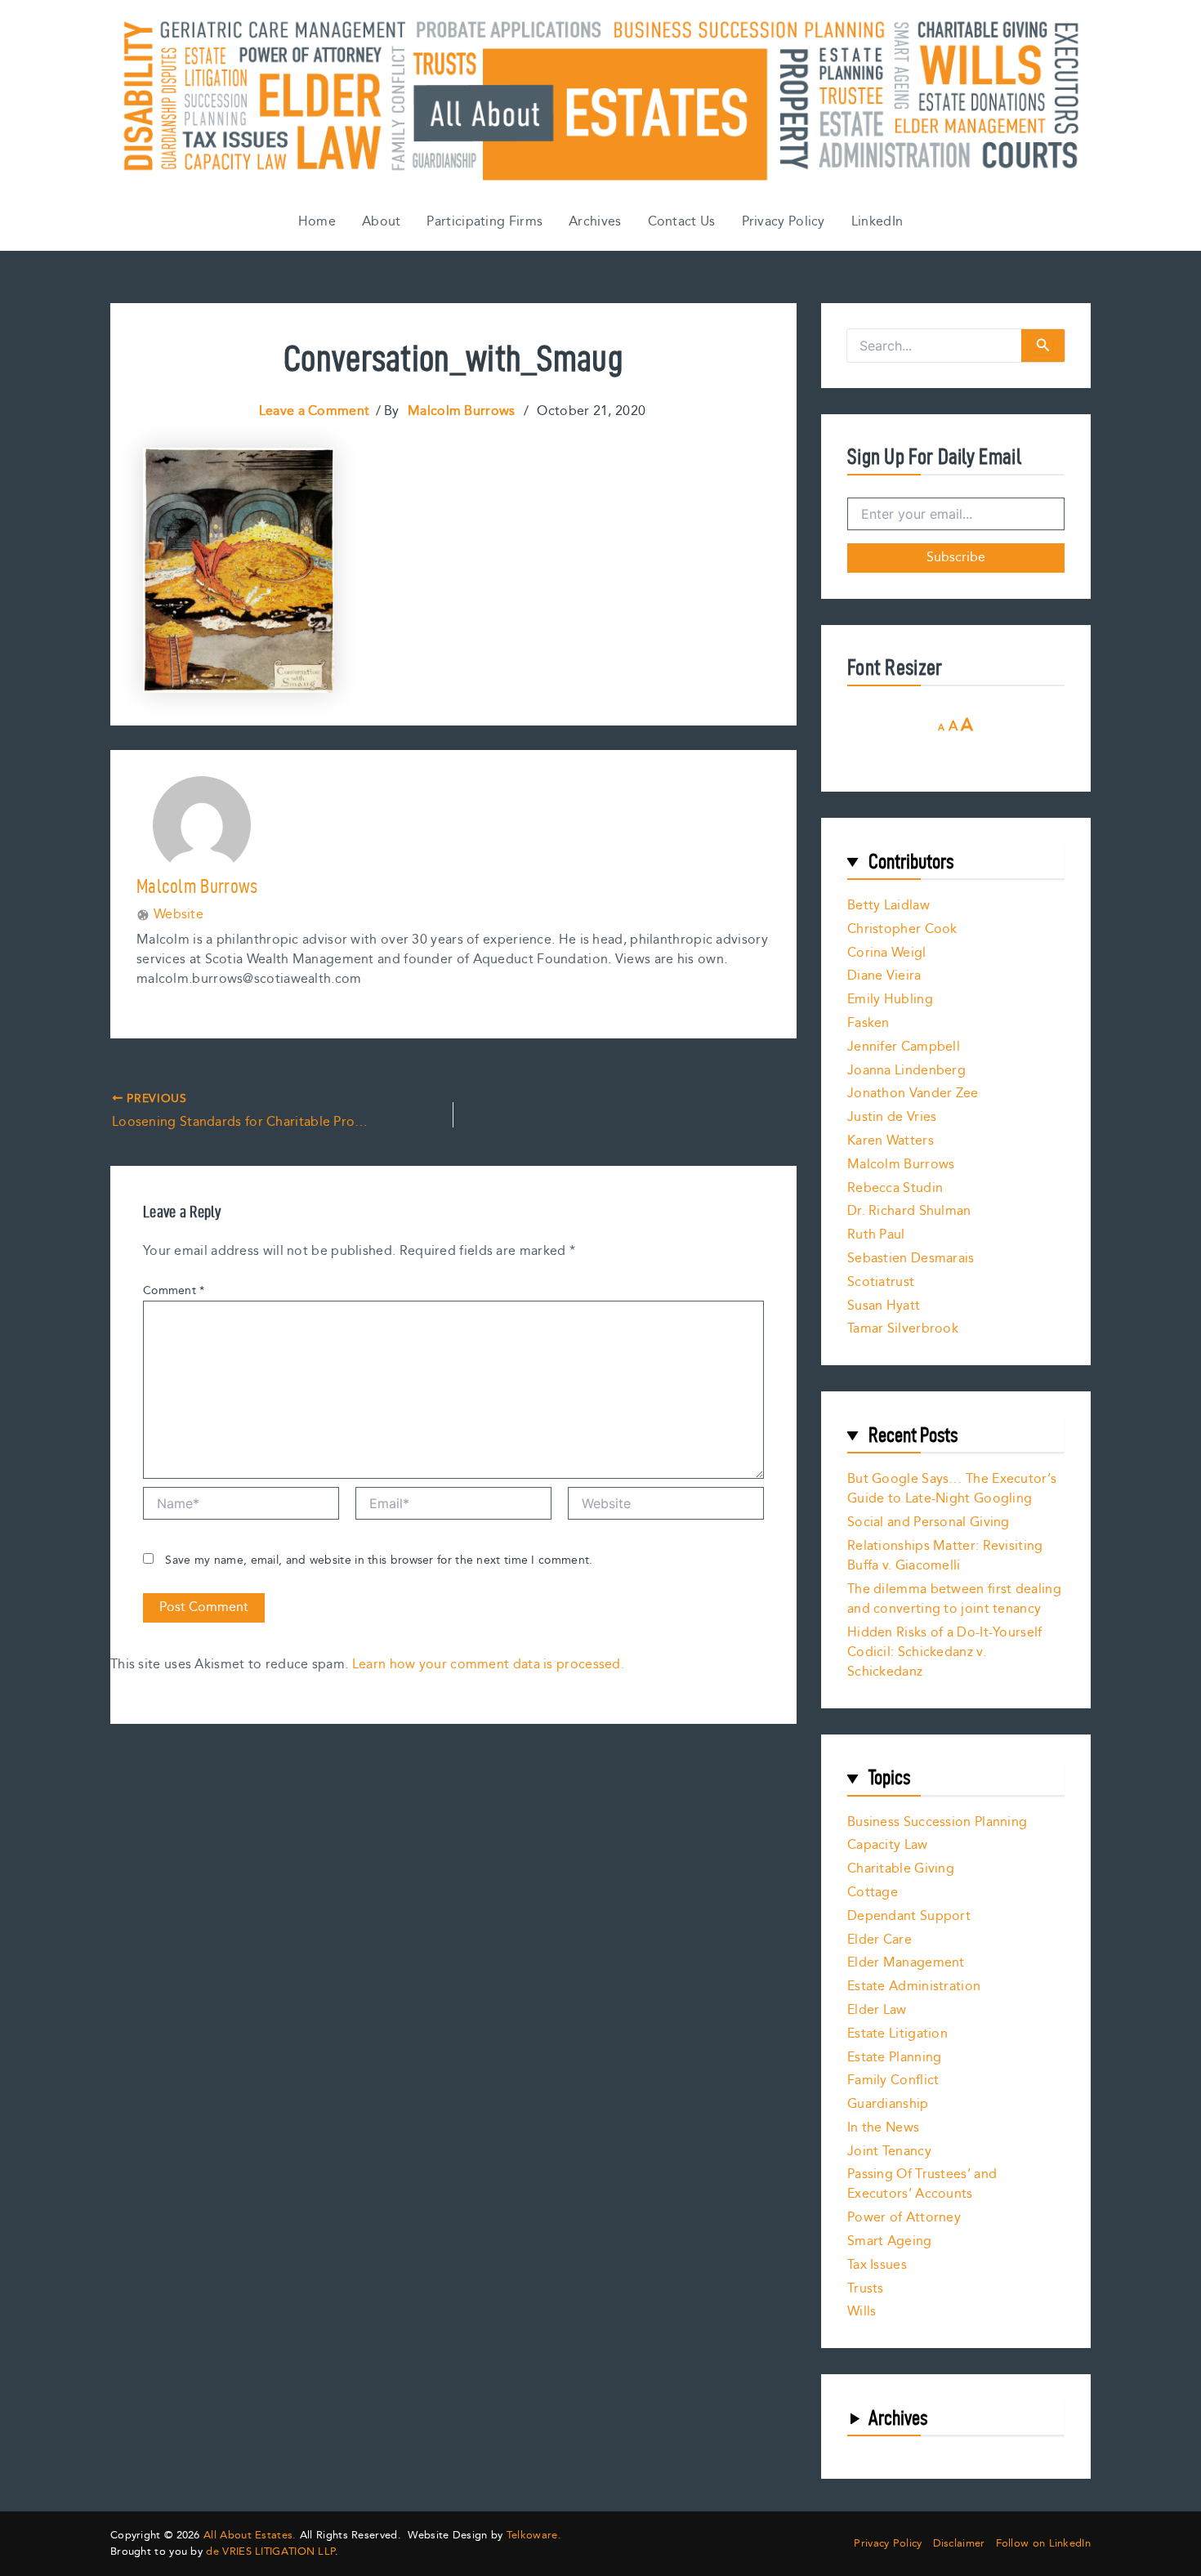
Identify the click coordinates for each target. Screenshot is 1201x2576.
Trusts (866, 2289)
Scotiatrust (881, 1282)
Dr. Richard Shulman (909, 1211)
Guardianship (888, 2104)
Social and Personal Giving (929, 1522)
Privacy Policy (784, 222)
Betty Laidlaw (888, 906)
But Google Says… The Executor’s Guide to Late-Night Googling (952, 1489)
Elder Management (906, 1963)
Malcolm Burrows (901, 1165)
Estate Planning (895, 2058)
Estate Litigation (897, 2034)
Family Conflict (893, 2080)
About (382, 222)
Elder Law (877, 2010)
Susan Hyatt (884, 1306)
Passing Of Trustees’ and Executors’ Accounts (922, 2184)
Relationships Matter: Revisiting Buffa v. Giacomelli (945, 1556)
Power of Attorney (904, 2218)
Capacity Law (888, 1845)
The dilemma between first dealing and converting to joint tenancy (954, 1599)
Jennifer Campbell (904, 1047)
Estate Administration (914, 1987)
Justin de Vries (892, 1117)
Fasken (868, 1023)
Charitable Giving (901, 1869)
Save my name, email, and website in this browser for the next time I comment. (379, 1560)
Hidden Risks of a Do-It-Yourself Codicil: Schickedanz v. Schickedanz (945, 1652)
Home (317, 222)
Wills (862, 2312)
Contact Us (682, 222)
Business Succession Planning (937, 1822)
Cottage (873, 1893)
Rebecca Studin (895, 1188)
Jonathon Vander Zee (913, 1094)
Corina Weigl (887, 953)
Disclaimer (959, 2544)
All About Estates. (250, 2535)
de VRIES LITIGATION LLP (270, 2551)
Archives (595, 222)
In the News (883, 2128)
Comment (174, 1291)
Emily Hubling (890, 1000)
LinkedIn (877, 222)
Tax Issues (877, 2265)
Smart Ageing (890, 2241)
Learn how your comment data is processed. (488, 1665)
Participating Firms (484, 222)
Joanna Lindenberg (906, 1071)
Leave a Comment (315, 411)
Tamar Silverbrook (903, 1329)
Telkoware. (534, 2535)
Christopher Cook (902, 929)
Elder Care (880, 1940)
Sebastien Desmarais (911, 1259)
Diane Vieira (884, 976)
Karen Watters (891, 1141)
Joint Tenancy (889, 2152)
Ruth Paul (876, 1235)
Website (179, 915)
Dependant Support (909, 1916)
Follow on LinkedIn (1043, 2544)
